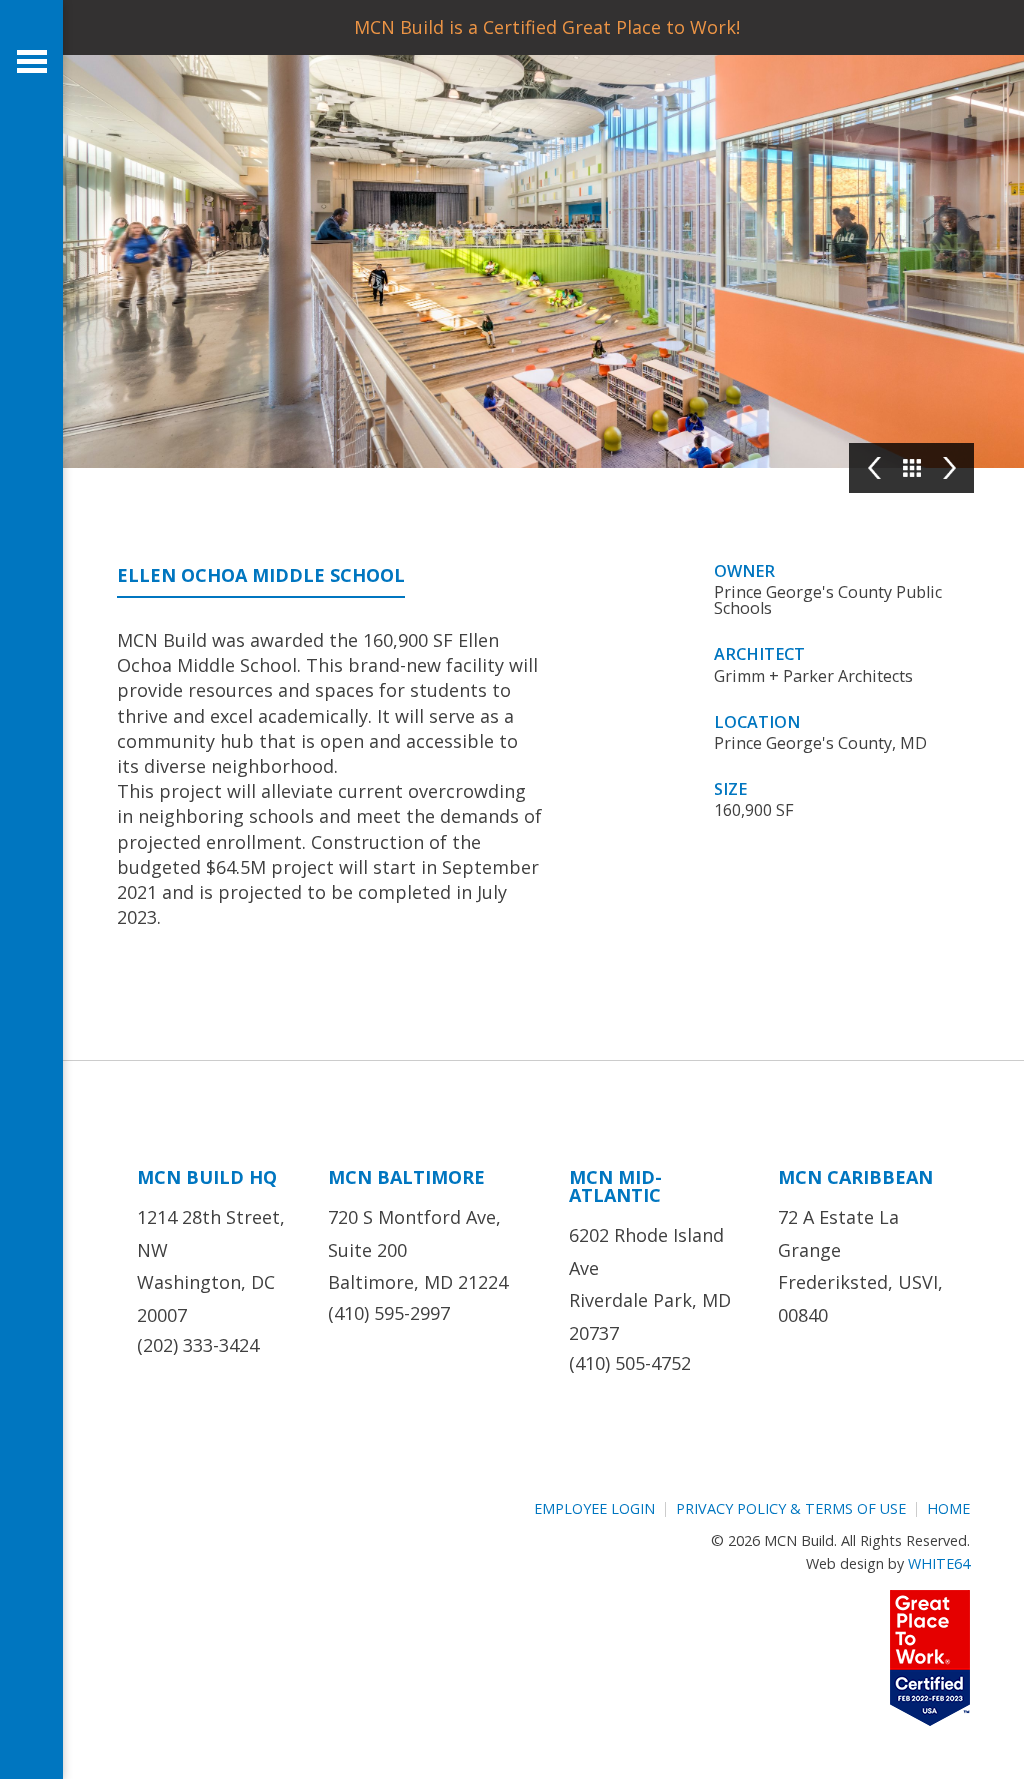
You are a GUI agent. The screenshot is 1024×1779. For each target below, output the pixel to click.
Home (948, 1508)
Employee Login (594, 1508)
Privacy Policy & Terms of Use (791, 1508)
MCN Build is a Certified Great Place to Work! (547, 27)
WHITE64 (939, 1563)
